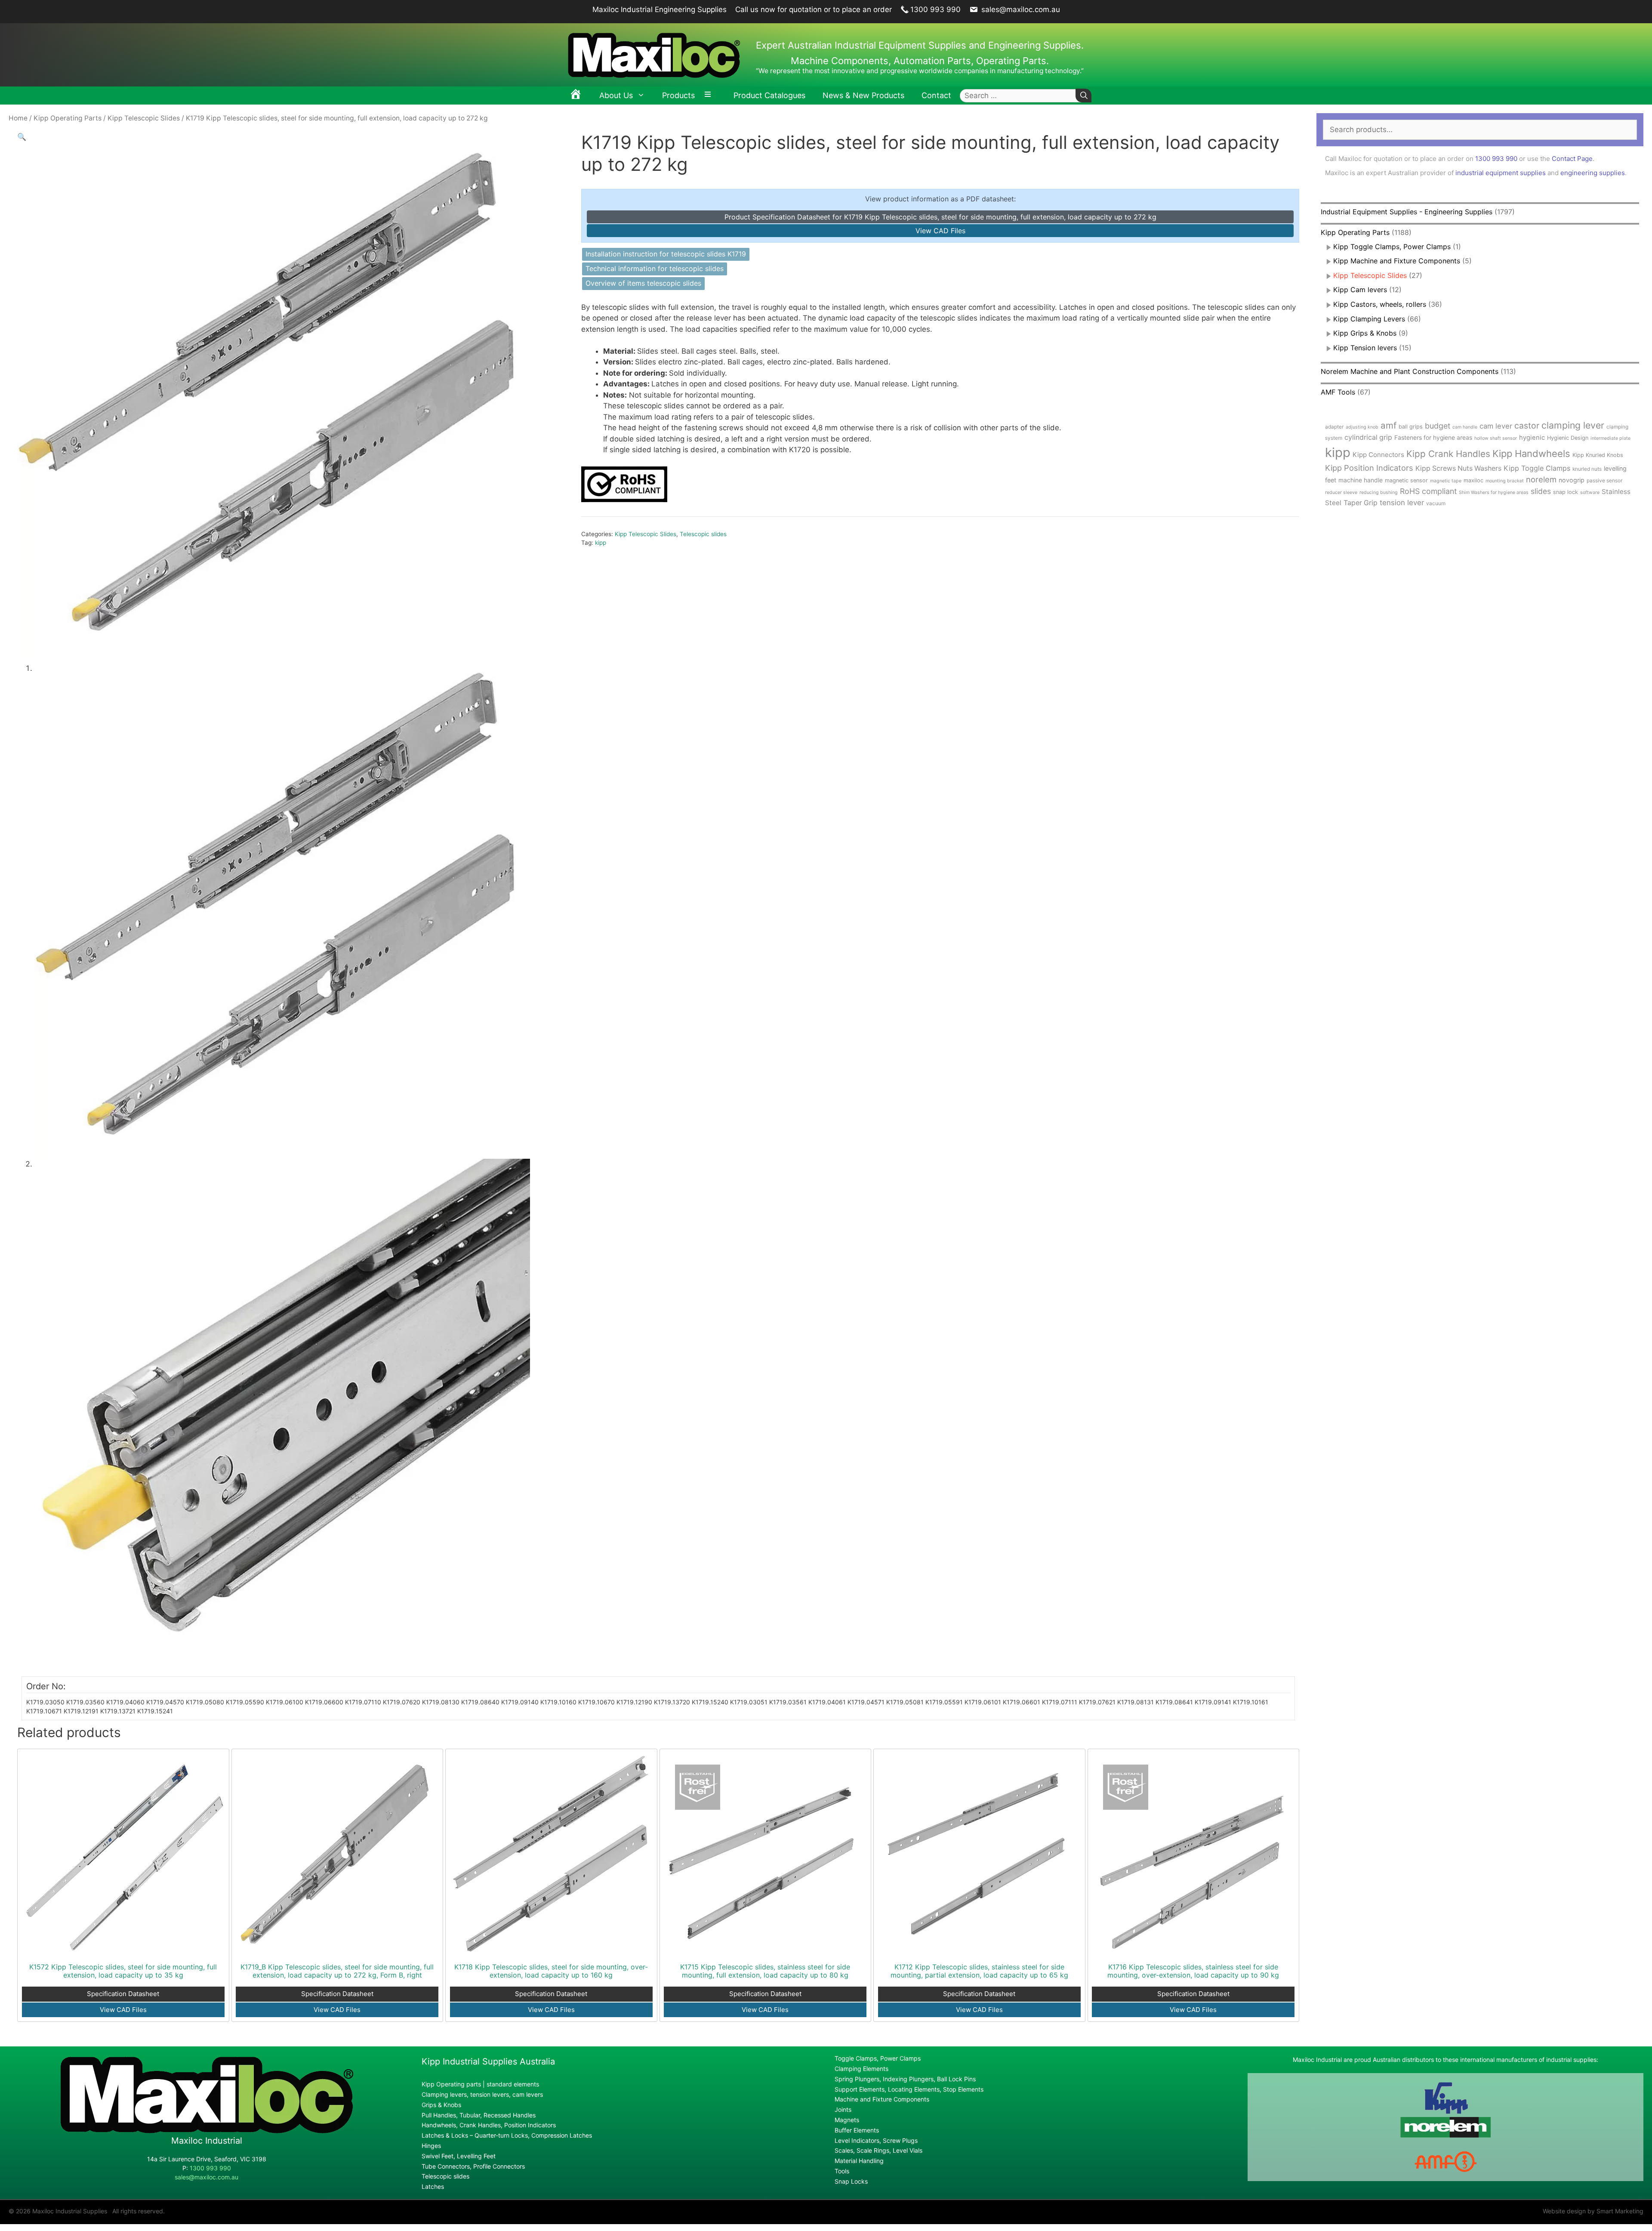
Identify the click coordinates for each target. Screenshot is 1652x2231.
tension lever (1402, 503)
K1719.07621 (1097, 1702)
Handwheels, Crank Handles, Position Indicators (489, 2125)
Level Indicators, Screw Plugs (876, 2140)
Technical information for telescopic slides (655, 268)
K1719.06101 (983, 1702)
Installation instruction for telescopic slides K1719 (666, 254)
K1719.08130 (441, 1702)
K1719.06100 (285, 1702)
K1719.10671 (44, 1711)
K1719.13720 (672, 1702)
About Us (616, 95)
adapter (1334, 427)
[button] (22, 137)
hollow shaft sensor (1496, 438)
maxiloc (1473, 480)
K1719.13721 (118, 1711)
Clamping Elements (861, 2069)
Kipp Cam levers (1360, 290)
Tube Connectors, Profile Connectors (473, 2166)
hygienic (1532, 438)
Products (678, 95)
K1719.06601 (1022, 1702)
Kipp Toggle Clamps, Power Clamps (1392, 247)
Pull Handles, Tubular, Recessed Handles (479, 2115)
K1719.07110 (363, 1702)
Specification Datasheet (123, 1994)
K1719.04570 (165, 1702)
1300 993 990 (935, 9)
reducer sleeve (1341, 492)
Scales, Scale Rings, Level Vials (878, 2150)
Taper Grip (1361, 503)
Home (18, 118)
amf (1388, 425)
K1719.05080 (205, 1702)
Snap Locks (851, 2181)
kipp (601, 543)
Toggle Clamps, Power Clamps (878, 2058)
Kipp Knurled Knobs (1598, 455)
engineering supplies (1593, 173)
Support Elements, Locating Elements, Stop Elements (909, 2089)
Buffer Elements (857, 2130)
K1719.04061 (827, 1702)
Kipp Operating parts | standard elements (480, 2084)
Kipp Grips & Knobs (1365, 333)
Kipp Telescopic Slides (144, 118)
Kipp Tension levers (1365, 348)
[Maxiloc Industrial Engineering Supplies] (207, 2131)
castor (1527, 426)
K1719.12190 (634, 1702)
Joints (843, 2109)
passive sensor (1604, 480)
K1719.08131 (1136, 1702)
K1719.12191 (81, 1711)
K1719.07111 (1060, 1702)
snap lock (1566, 492)
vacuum (1436, 503)
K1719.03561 (788, 1702)
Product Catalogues (769, 95)
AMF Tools (1338, 392)
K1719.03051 (749, 1702)
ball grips (1411, 427)
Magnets (847, 2120)
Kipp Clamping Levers (1369, 319)
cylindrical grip (1368, 437)
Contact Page (1572, 159)
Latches (433, 2186)
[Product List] (710, 96)
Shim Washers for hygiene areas (1494, 492)
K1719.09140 (520, 1702)
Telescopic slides (703, 534)
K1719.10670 (596, 1702)
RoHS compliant (1428, 491)
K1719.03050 (45, 1702)
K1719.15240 (710, 1702)
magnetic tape (1446, 481)
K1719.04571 (866, 1702)
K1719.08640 (480, 1702)
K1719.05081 (905, 1702)
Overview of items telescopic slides (643, 283)
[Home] (576, 96)
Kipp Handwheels (1531, 454)
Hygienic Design (1568, 438)
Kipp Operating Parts (68, 118)
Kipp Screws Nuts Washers (1458, 468)
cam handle (1465, 427)
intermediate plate (1610, 438)
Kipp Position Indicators (1369, 468)
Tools (842, 2171)
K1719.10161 (1251, 1702)
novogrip (1572, 480)
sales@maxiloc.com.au (1020, 9)
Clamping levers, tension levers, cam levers (482, 2094)
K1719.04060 (125, 1702)
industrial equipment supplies (1501, 173)
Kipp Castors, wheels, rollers (1380, 304)
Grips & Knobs (441, 2105)
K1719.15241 (155, 1711)
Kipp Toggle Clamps (1537, 468)
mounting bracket (1505, 481)
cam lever (1496, 426)
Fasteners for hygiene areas (1433, 438)
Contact (936, 95)
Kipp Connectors (1378, 455)
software (1590, 492)
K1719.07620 (402, 1702)
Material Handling (859, 2161)
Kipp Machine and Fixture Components (1397, 261)
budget (1438, 426)
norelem (1541, 479)
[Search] (1083, 96)
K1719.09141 (1213, 1702)
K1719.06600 (324, 1702)
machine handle (1361, 480)
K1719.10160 (558, 1702)
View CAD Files (940, 231)
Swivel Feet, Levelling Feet (459, 2156)
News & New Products (863, 95)
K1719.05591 (944, 1702)
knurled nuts (1587, 469)
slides (1541, 491)
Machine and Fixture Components (882, 2099)
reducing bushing (1379, 492)
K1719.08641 (1174, 1702)
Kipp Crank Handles (1448, 454)
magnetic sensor (1406, 480)
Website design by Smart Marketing (1593, 2211)
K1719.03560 (85, 1702)
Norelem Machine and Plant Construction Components (1410, 371)
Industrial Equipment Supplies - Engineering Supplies (1407, 212)
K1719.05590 (245, 1702)
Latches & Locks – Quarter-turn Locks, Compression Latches (507, 2135)
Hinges (431, 2146)
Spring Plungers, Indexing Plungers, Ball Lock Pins (905, 2079)
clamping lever (1573, 425)
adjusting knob (1362, 427)
